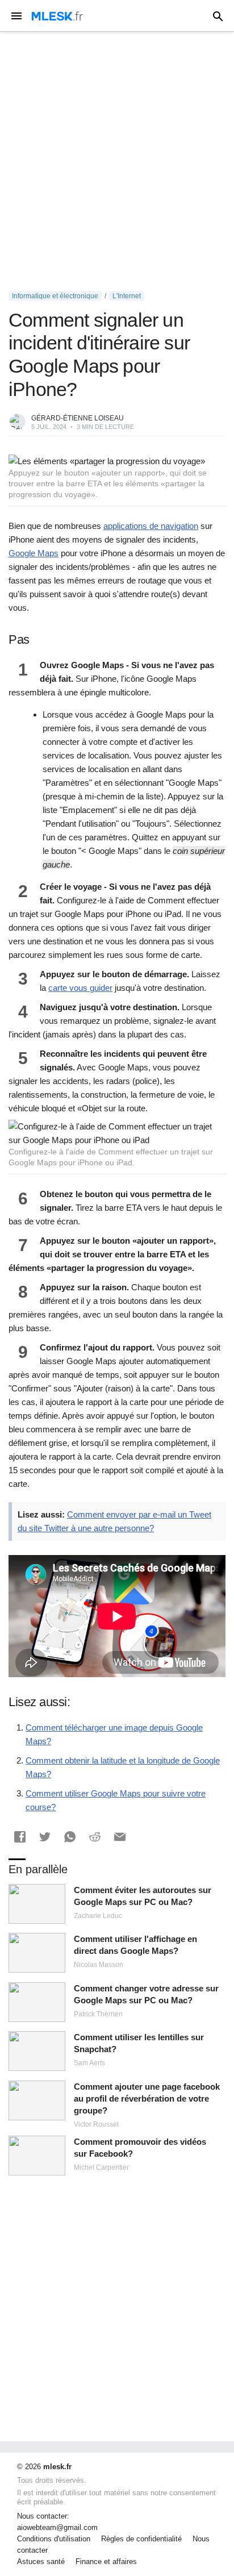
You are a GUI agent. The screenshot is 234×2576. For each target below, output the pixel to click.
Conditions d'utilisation (54, 2539)
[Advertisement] (117, 161)
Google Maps (34, 553)
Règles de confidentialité (141, 2539)
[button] (20, 1837)
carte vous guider (80, 988)
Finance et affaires (106, 2562)
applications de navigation (151, 526)
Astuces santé (41, 2562)
